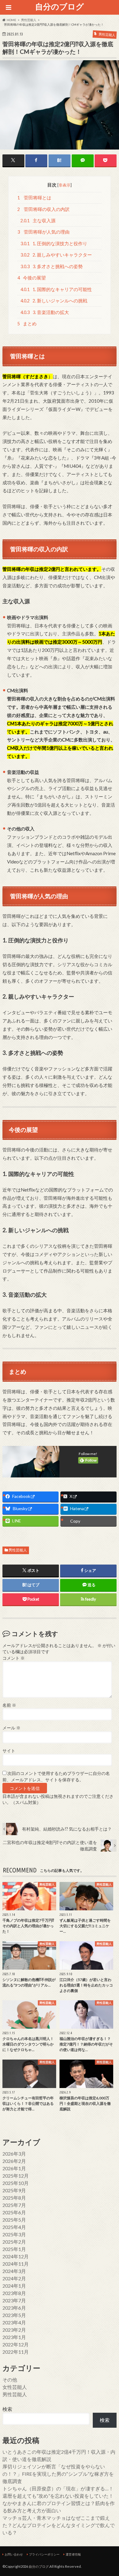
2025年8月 (14, 2198)
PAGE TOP (109, 2493)
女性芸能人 (15, 2387)
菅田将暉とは (34, 198)
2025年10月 (16, 2183)
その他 (10, 2380)
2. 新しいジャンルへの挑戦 (54, 301)
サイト (9, 1751)
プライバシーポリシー (44, 2554)
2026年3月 (14, 2154)
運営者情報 (73, 2554)
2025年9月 (14, 2190)
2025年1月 (14, 2249)
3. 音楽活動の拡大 (45, 312)
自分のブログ (60, 6)
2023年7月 (14, 2300)
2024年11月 (16, 2264)
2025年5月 (14, 2220)
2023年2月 (14, 2330)
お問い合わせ (14, 2554)
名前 (9, 1705)
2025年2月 (14, 2242)
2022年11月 (16, 2352)
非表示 (65, 185)
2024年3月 (14, 2271)
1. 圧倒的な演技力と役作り (54, 244)
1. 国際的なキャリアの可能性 (56, 289)
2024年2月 (14, 2278)
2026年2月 (14, 2161)
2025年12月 (16, 2176)
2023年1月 (14, 2337)
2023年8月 (14, 2293)
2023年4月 (14, 2322)
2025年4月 (14, 2227)
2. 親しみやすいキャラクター (56, 255)
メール (11, 1728)
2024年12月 (16, 2256)
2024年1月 (14, 2286)
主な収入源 (38, 221)
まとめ (27, 324)
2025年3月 (14, 2234)
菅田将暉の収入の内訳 (43, 209)
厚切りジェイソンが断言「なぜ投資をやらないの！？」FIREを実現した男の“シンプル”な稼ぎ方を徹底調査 (58, 2474)
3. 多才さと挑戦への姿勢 (52, 266)
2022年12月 (16, 2344)
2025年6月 (14, 2212)
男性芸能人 (18, 1550)
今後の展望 (32, 278)
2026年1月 (14, 2168)
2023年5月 (14, 2315)
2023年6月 (14, 2308)
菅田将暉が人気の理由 (43, 232)
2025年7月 (14, 2205)
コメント (14, 1658)
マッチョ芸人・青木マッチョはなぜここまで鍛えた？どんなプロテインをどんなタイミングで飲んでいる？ (59, 2525)
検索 (7, 2409)
